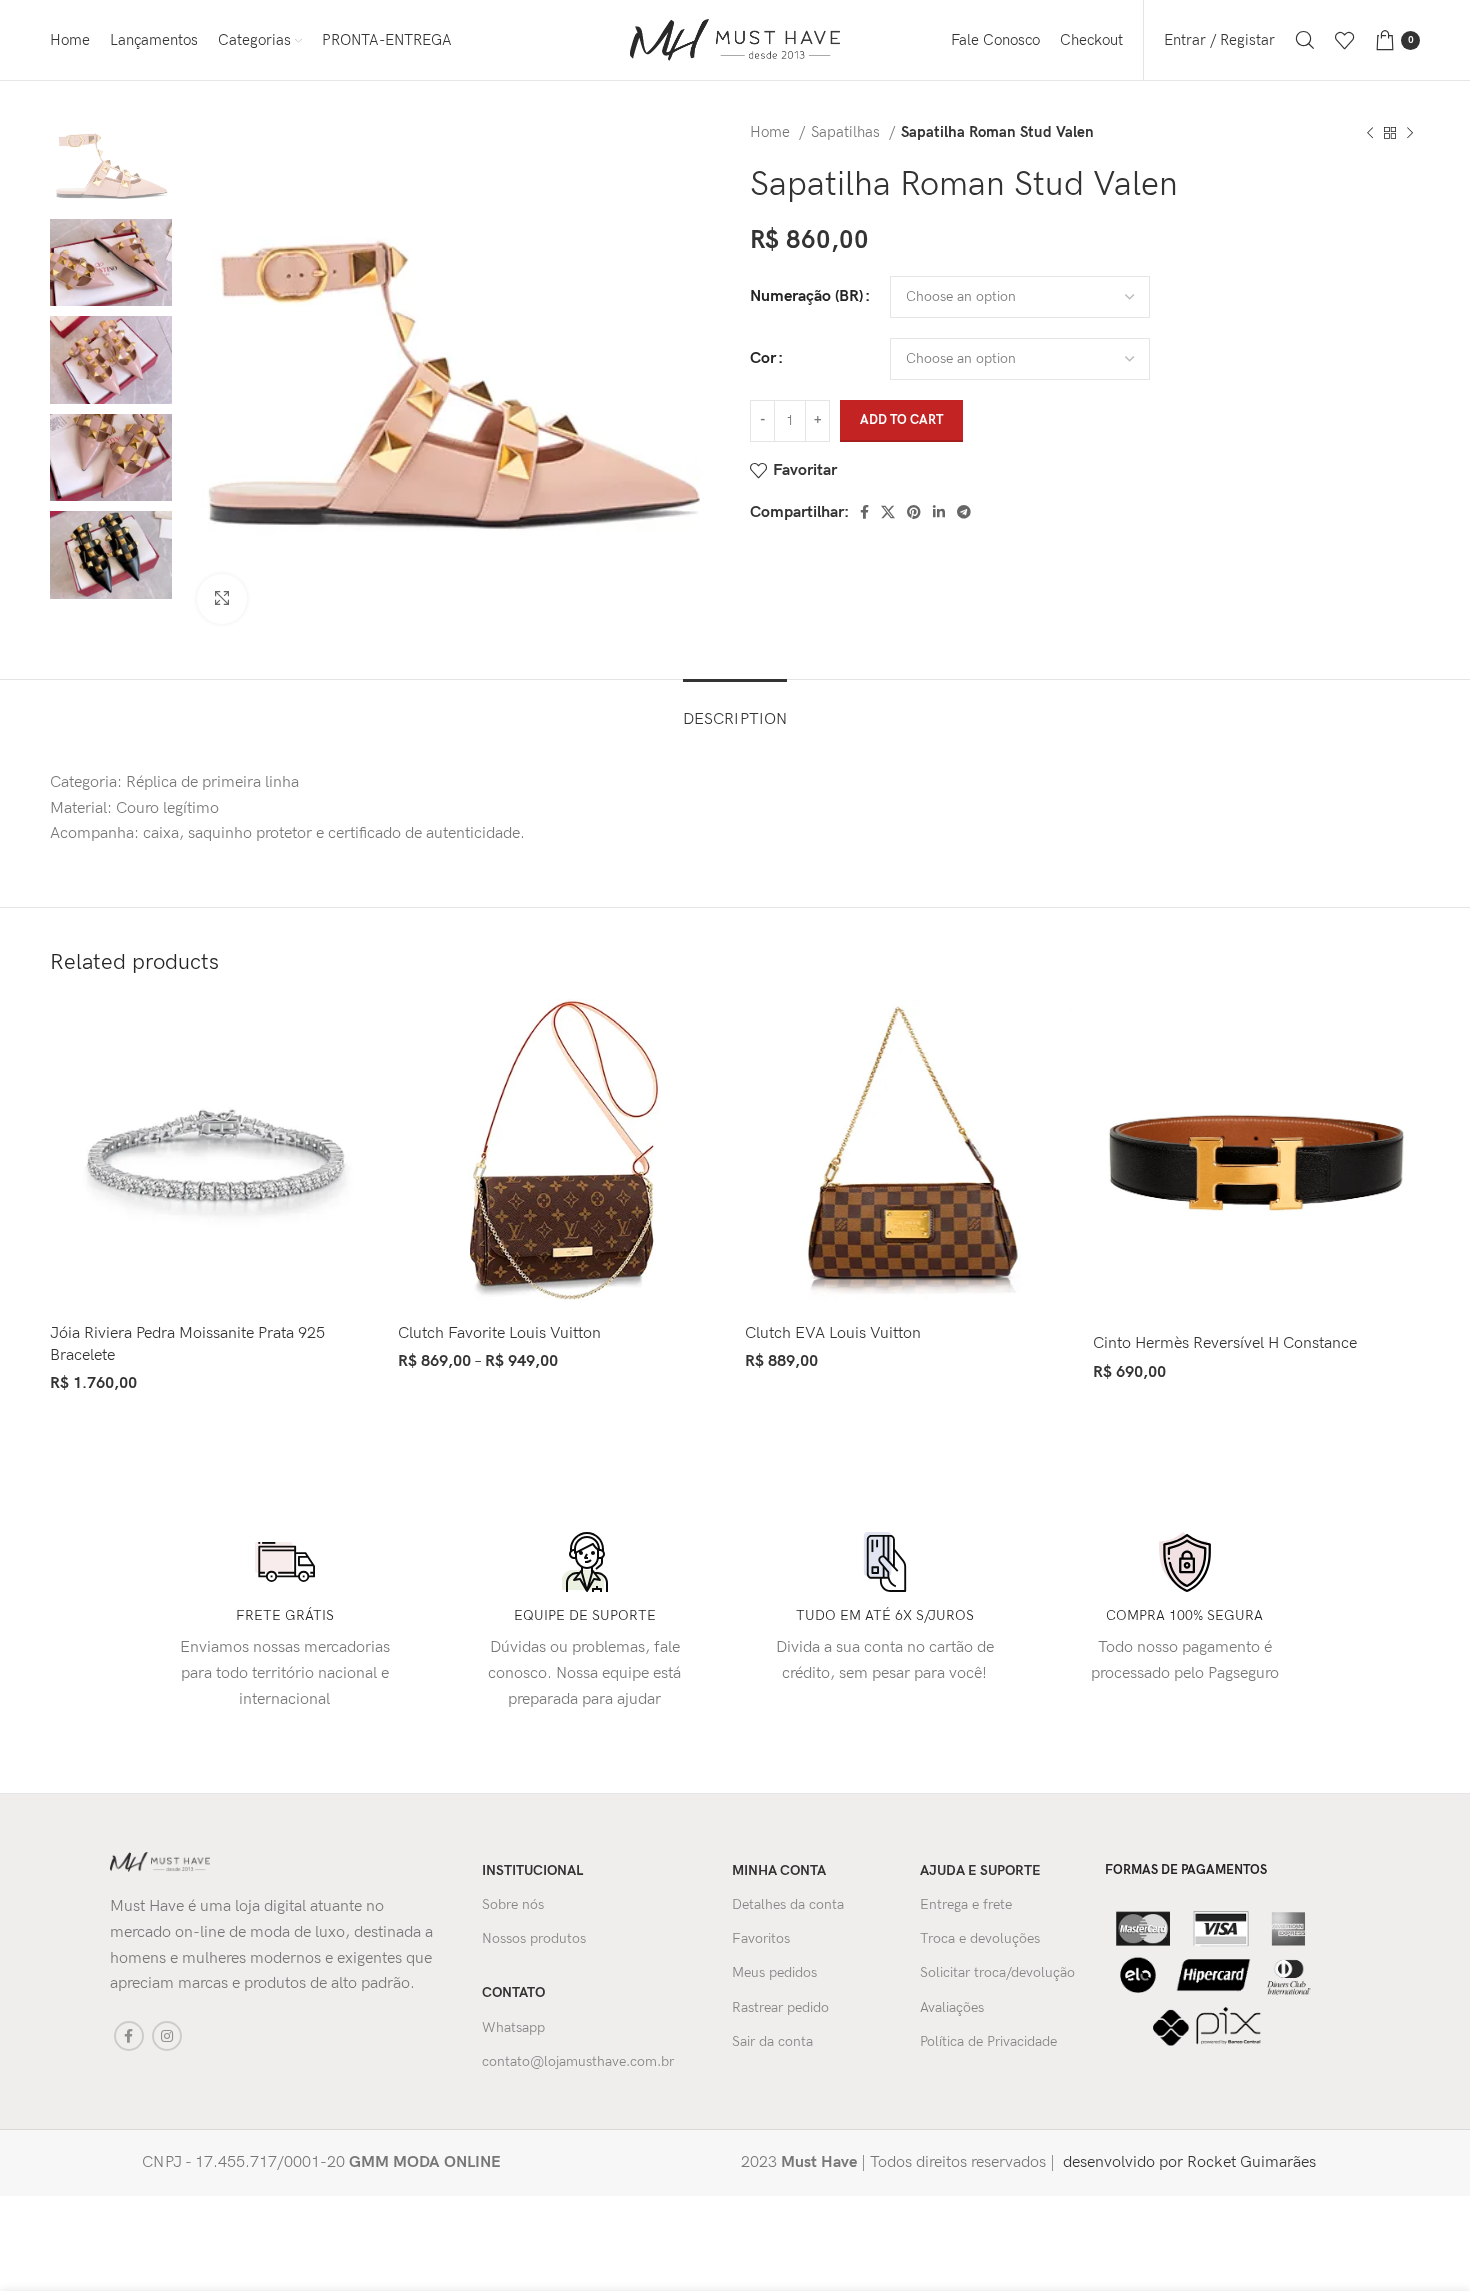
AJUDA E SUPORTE (980, 1870)
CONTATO (513, 1992)
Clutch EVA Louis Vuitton (833, 1333)
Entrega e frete (966, 1904)
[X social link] (888, 512)
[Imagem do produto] (214, 1156)
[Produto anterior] (1370, 133)
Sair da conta (772, 2041)
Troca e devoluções (980, 1938)
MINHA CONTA (779, 1870)
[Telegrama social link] (964, 512)
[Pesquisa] (1305, 40)
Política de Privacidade (988, 2041)
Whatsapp (513, 2027)
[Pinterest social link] (914, 512)
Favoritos (761, 1938)
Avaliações (952, 2007)
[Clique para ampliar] (222, 599)
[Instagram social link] (167, 2036)
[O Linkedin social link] (939, 512)
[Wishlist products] (1345, 40)
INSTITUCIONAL (532, 1870)
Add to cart (901, 420)
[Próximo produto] (1410, 133)
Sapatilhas (847, 132)
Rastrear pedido (780, 2007)
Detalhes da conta (788, 1904)
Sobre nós (513, 1904)
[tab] (735, 709)
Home (772, 132)
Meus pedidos (774, 1972)
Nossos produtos (534, 1938)
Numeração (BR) (806, 296)
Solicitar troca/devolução (997, 1972)
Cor (763, 358)
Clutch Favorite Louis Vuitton (499, 1333)
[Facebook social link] (864, 512)
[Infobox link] (416, 2163)
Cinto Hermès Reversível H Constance (1225, 1343)
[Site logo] (735, 39)
